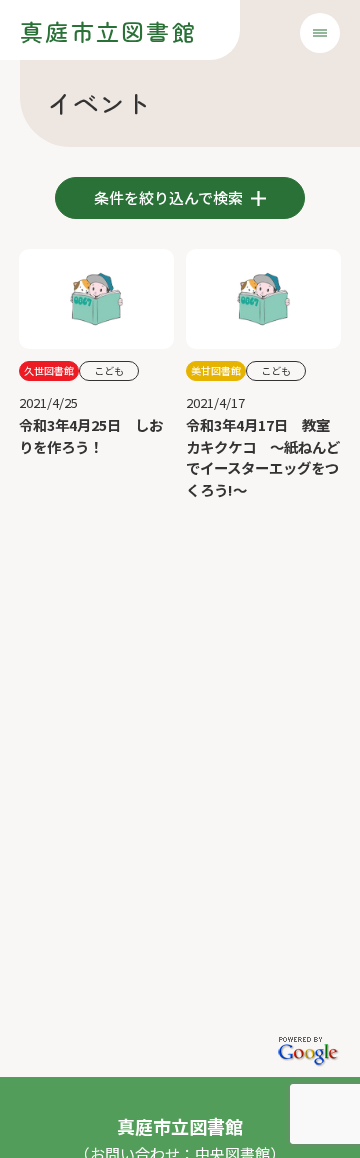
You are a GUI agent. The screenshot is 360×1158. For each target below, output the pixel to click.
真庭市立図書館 (108, 31)
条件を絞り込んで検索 (170, 197)
